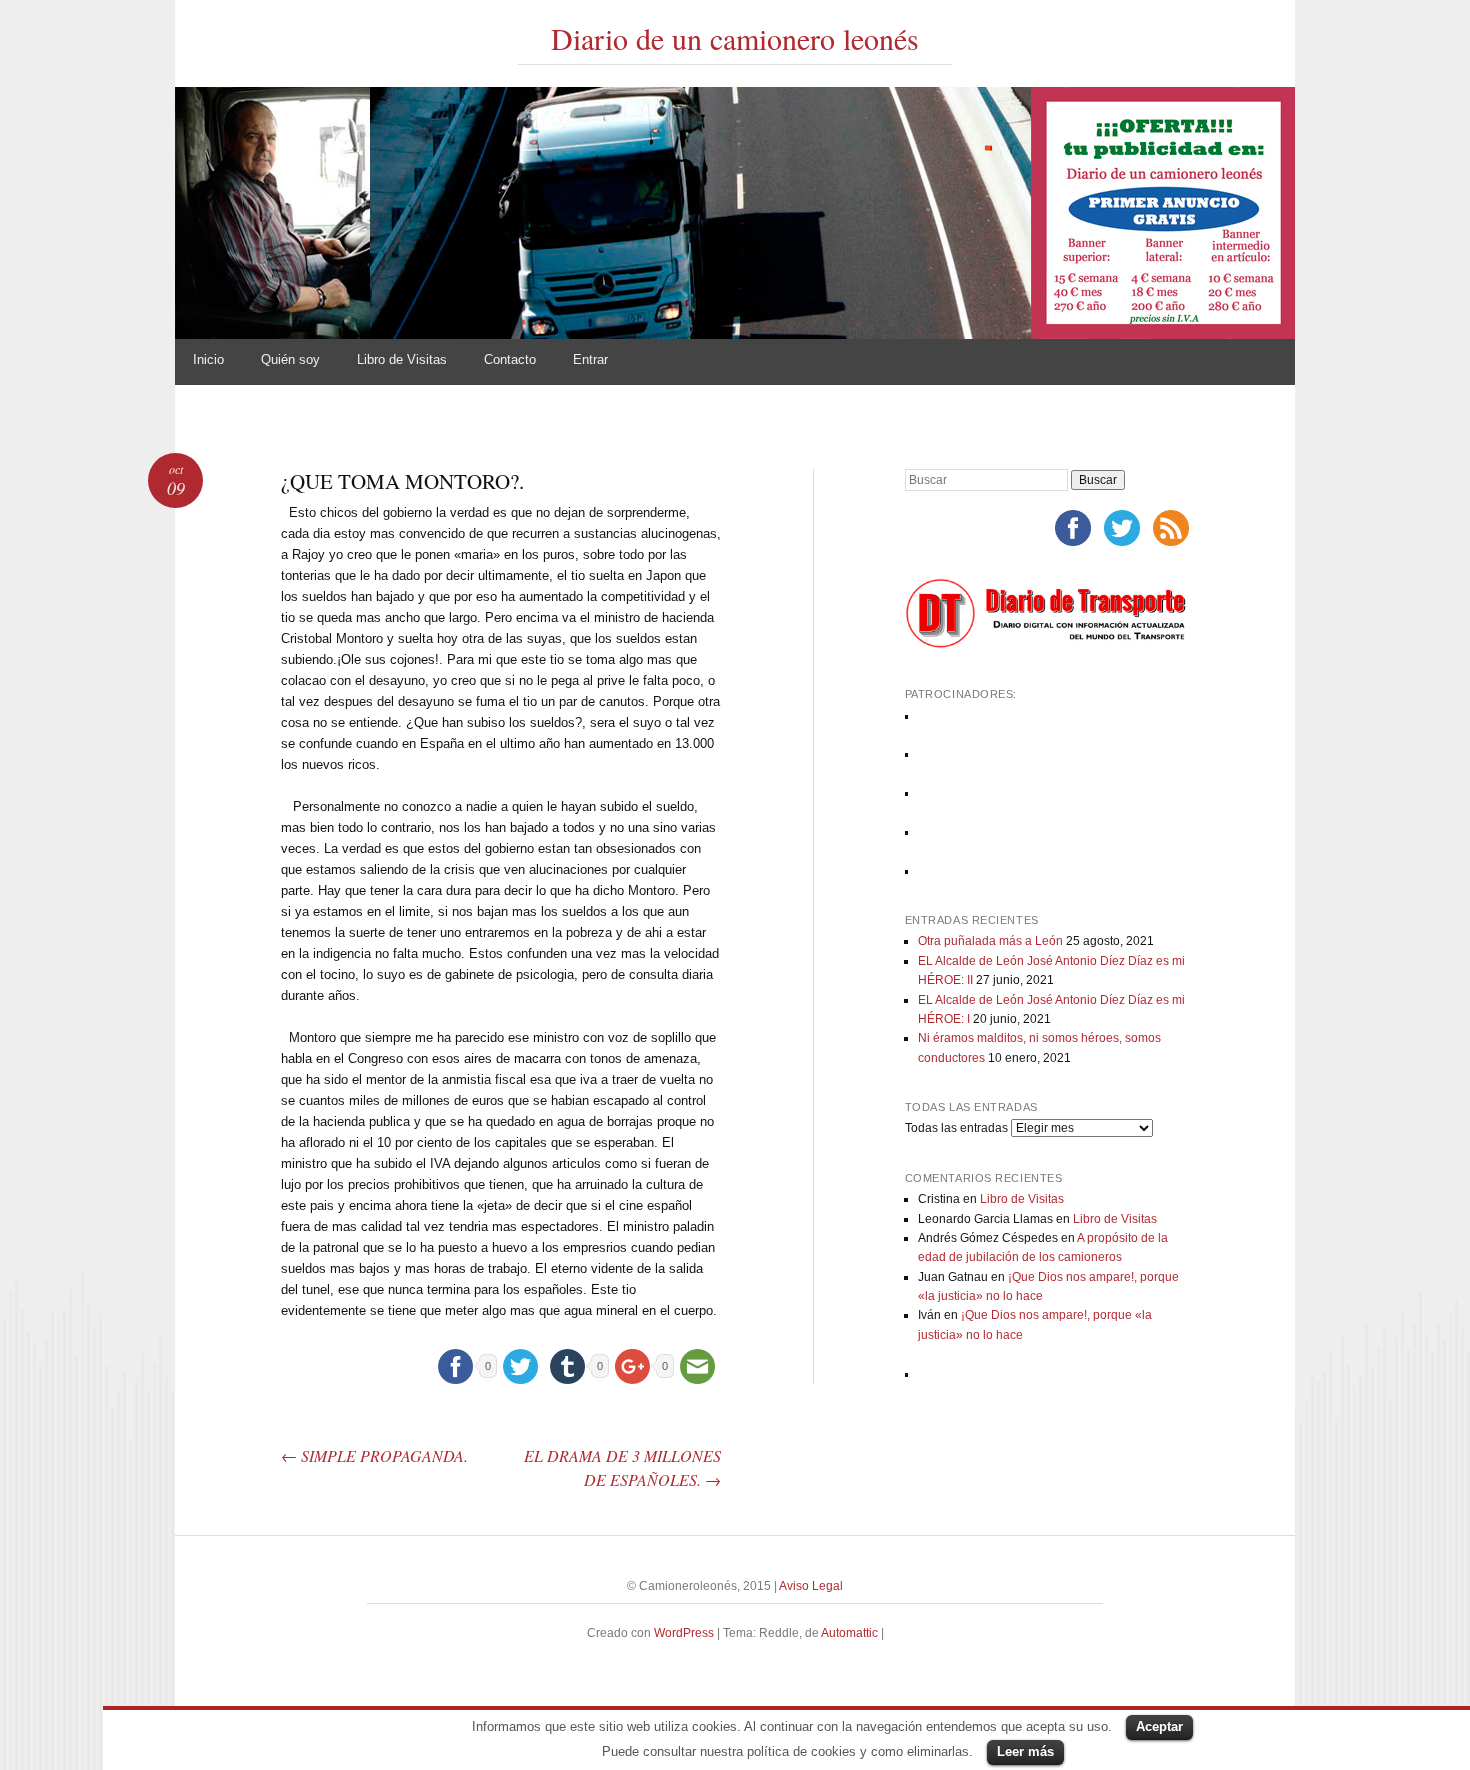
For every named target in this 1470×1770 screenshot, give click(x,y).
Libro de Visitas (402, 359)
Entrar (590, 359)
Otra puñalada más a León (990, 941)
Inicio (208, 359)
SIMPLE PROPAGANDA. (374, 1455)
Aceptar (1159, 1726)
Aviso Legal (811, 1586)
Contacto (510, 359)
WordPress (684, 1633)
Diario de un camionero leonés (735, 38)
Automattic (851, 1633)
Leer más (1025, 1751)
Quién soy (290, 359)
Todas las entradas (956, 1128)
